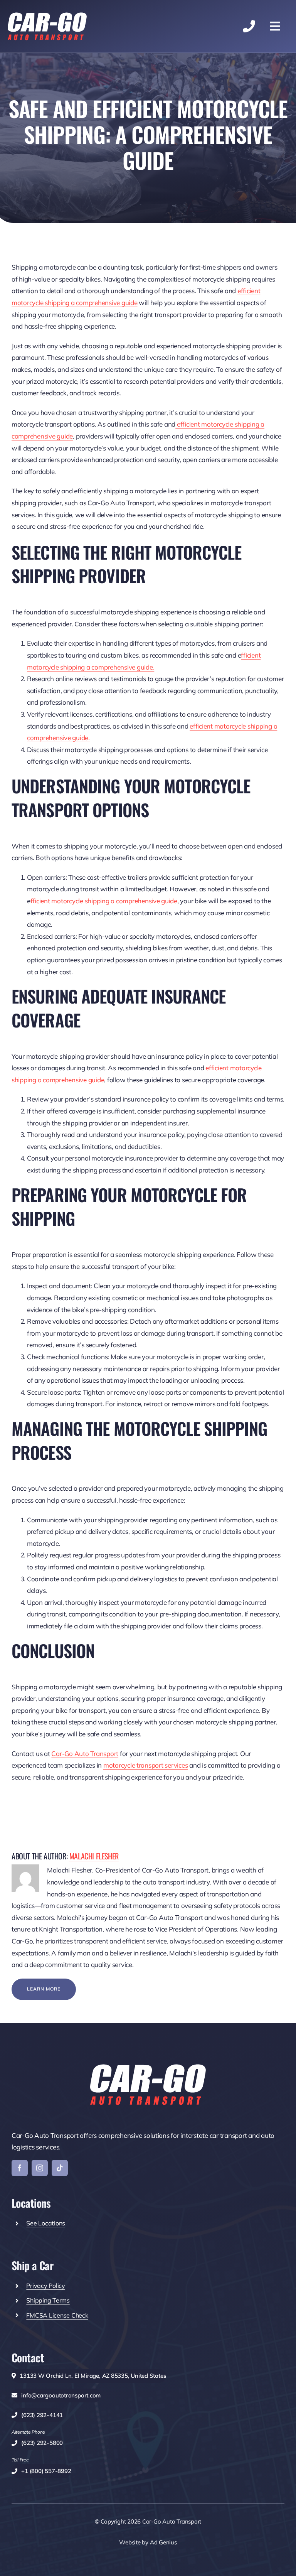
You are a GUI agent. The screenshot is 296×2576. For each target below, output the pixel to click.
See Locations (46, 2223)
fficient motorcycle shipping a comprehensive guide (104, 901)
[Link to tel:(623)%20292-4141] (249, 26)
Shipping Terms (48, 2300)
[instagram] (40, 2168)
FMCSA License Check (57, 2315)
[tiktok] (60, 2168)
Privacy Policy (45, 2286)
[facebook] (20, 2168)
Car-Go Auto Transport (85, 1754)
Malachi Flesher (94, 1856)
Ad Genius (163, 2542)
